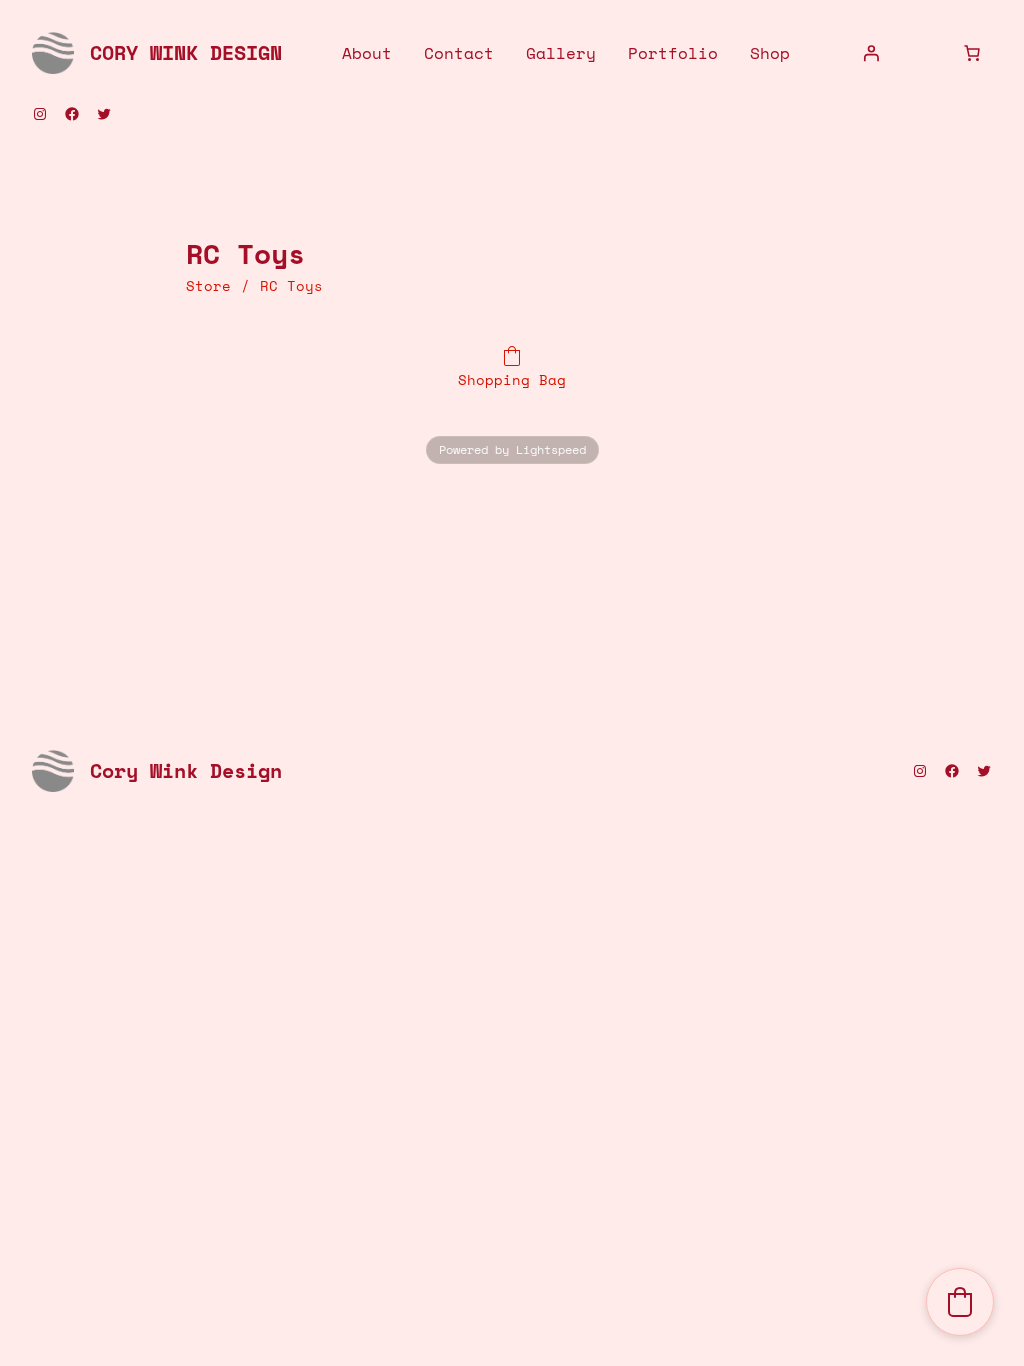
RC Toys (291, 285)
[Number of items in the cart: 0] (972, 53)
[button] (960, 1302)
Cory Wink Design (186, 52)
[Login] (871, 53)
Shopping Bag (512, 379)
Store (208, 285)
